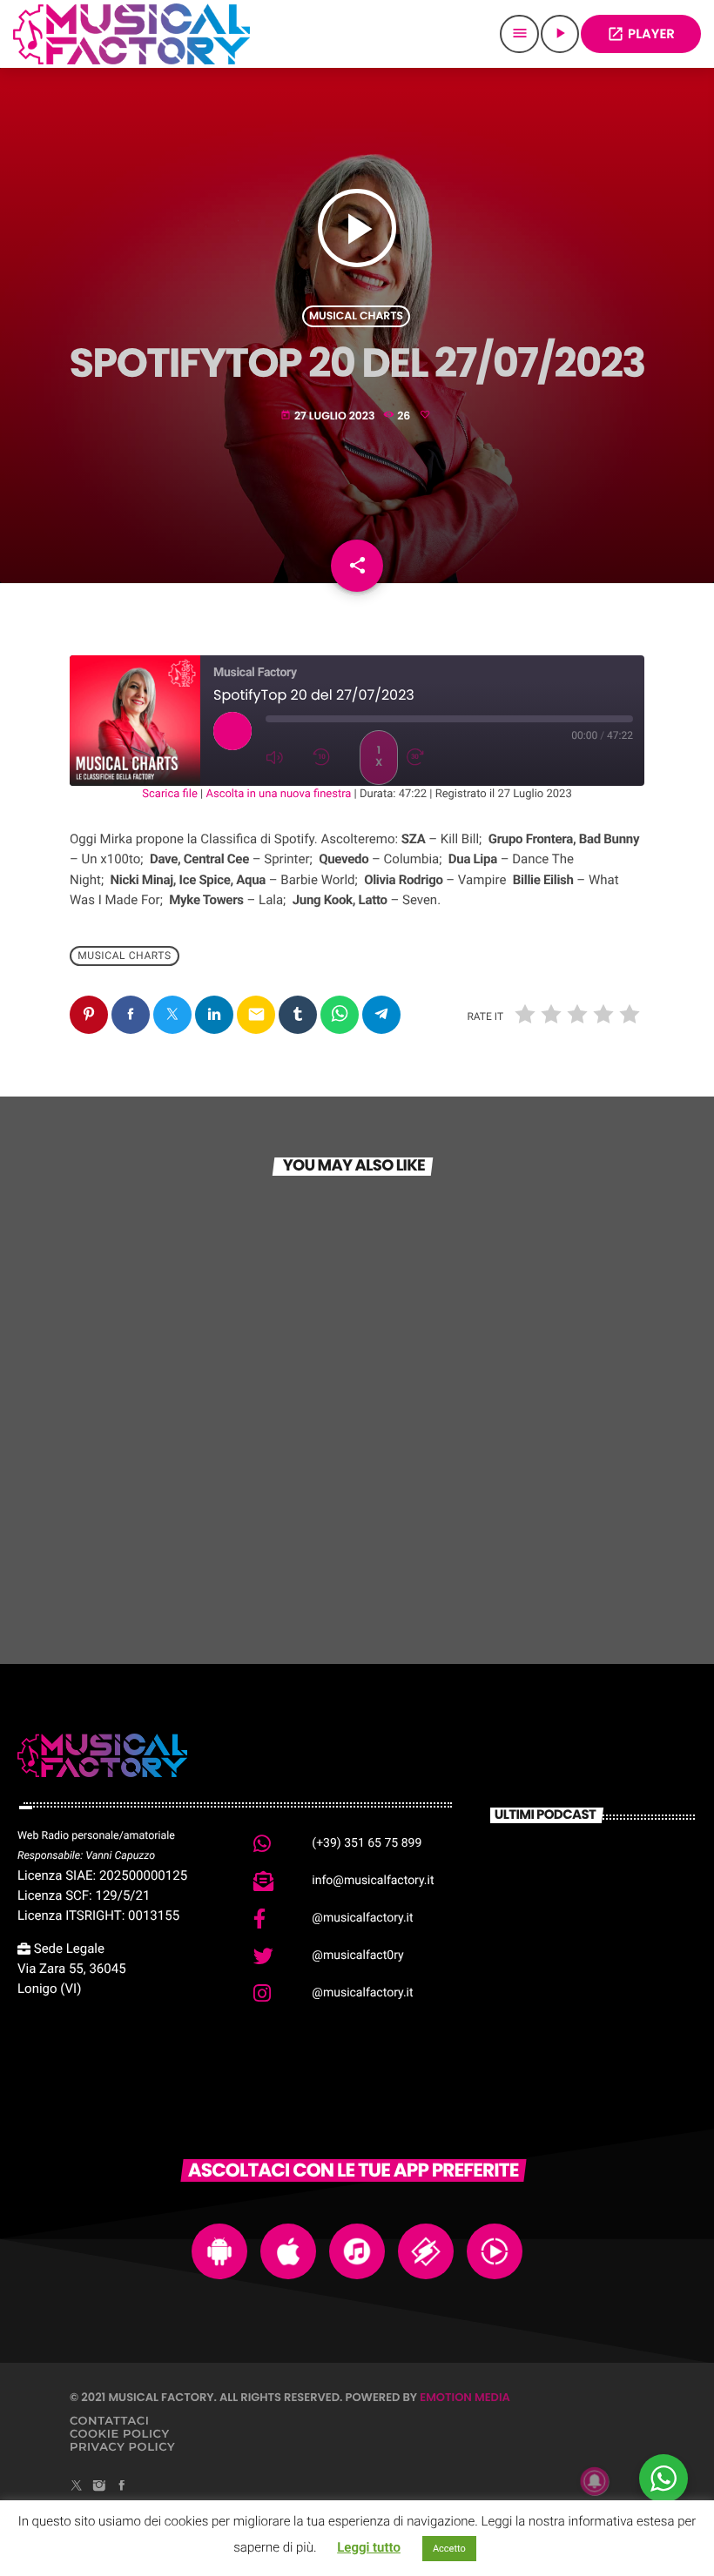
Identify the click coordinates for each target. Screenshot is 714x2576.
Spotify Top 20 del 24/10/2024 (192, 1509)
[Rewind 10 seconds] (332, 757)
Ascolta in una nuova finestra (278, 794)
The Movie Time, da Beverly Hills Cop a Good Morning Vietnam (620, 2026)
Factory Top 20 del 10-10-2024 (492, 1509)
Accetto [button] (449, 2549)
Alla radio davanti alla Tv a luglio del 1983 (621, 1934)
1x (379, 757)
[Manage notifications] (595, 2481)
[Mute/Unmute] (285, 757)
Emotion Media (465, 2397)
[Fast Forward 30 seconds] (426, 757)
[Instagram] (99, 2487)
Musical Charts (356, 316)
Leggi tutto (369, 2547)
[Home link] (131, 34)
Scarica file (170, 794)
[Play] (232, 731)
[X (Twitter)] (77, 2487)
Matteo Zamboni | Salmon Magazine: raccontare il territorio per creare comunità (623, 1889)
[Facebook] (122, 2487)
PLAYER (641, 34)
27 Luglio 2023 (329, 416)
